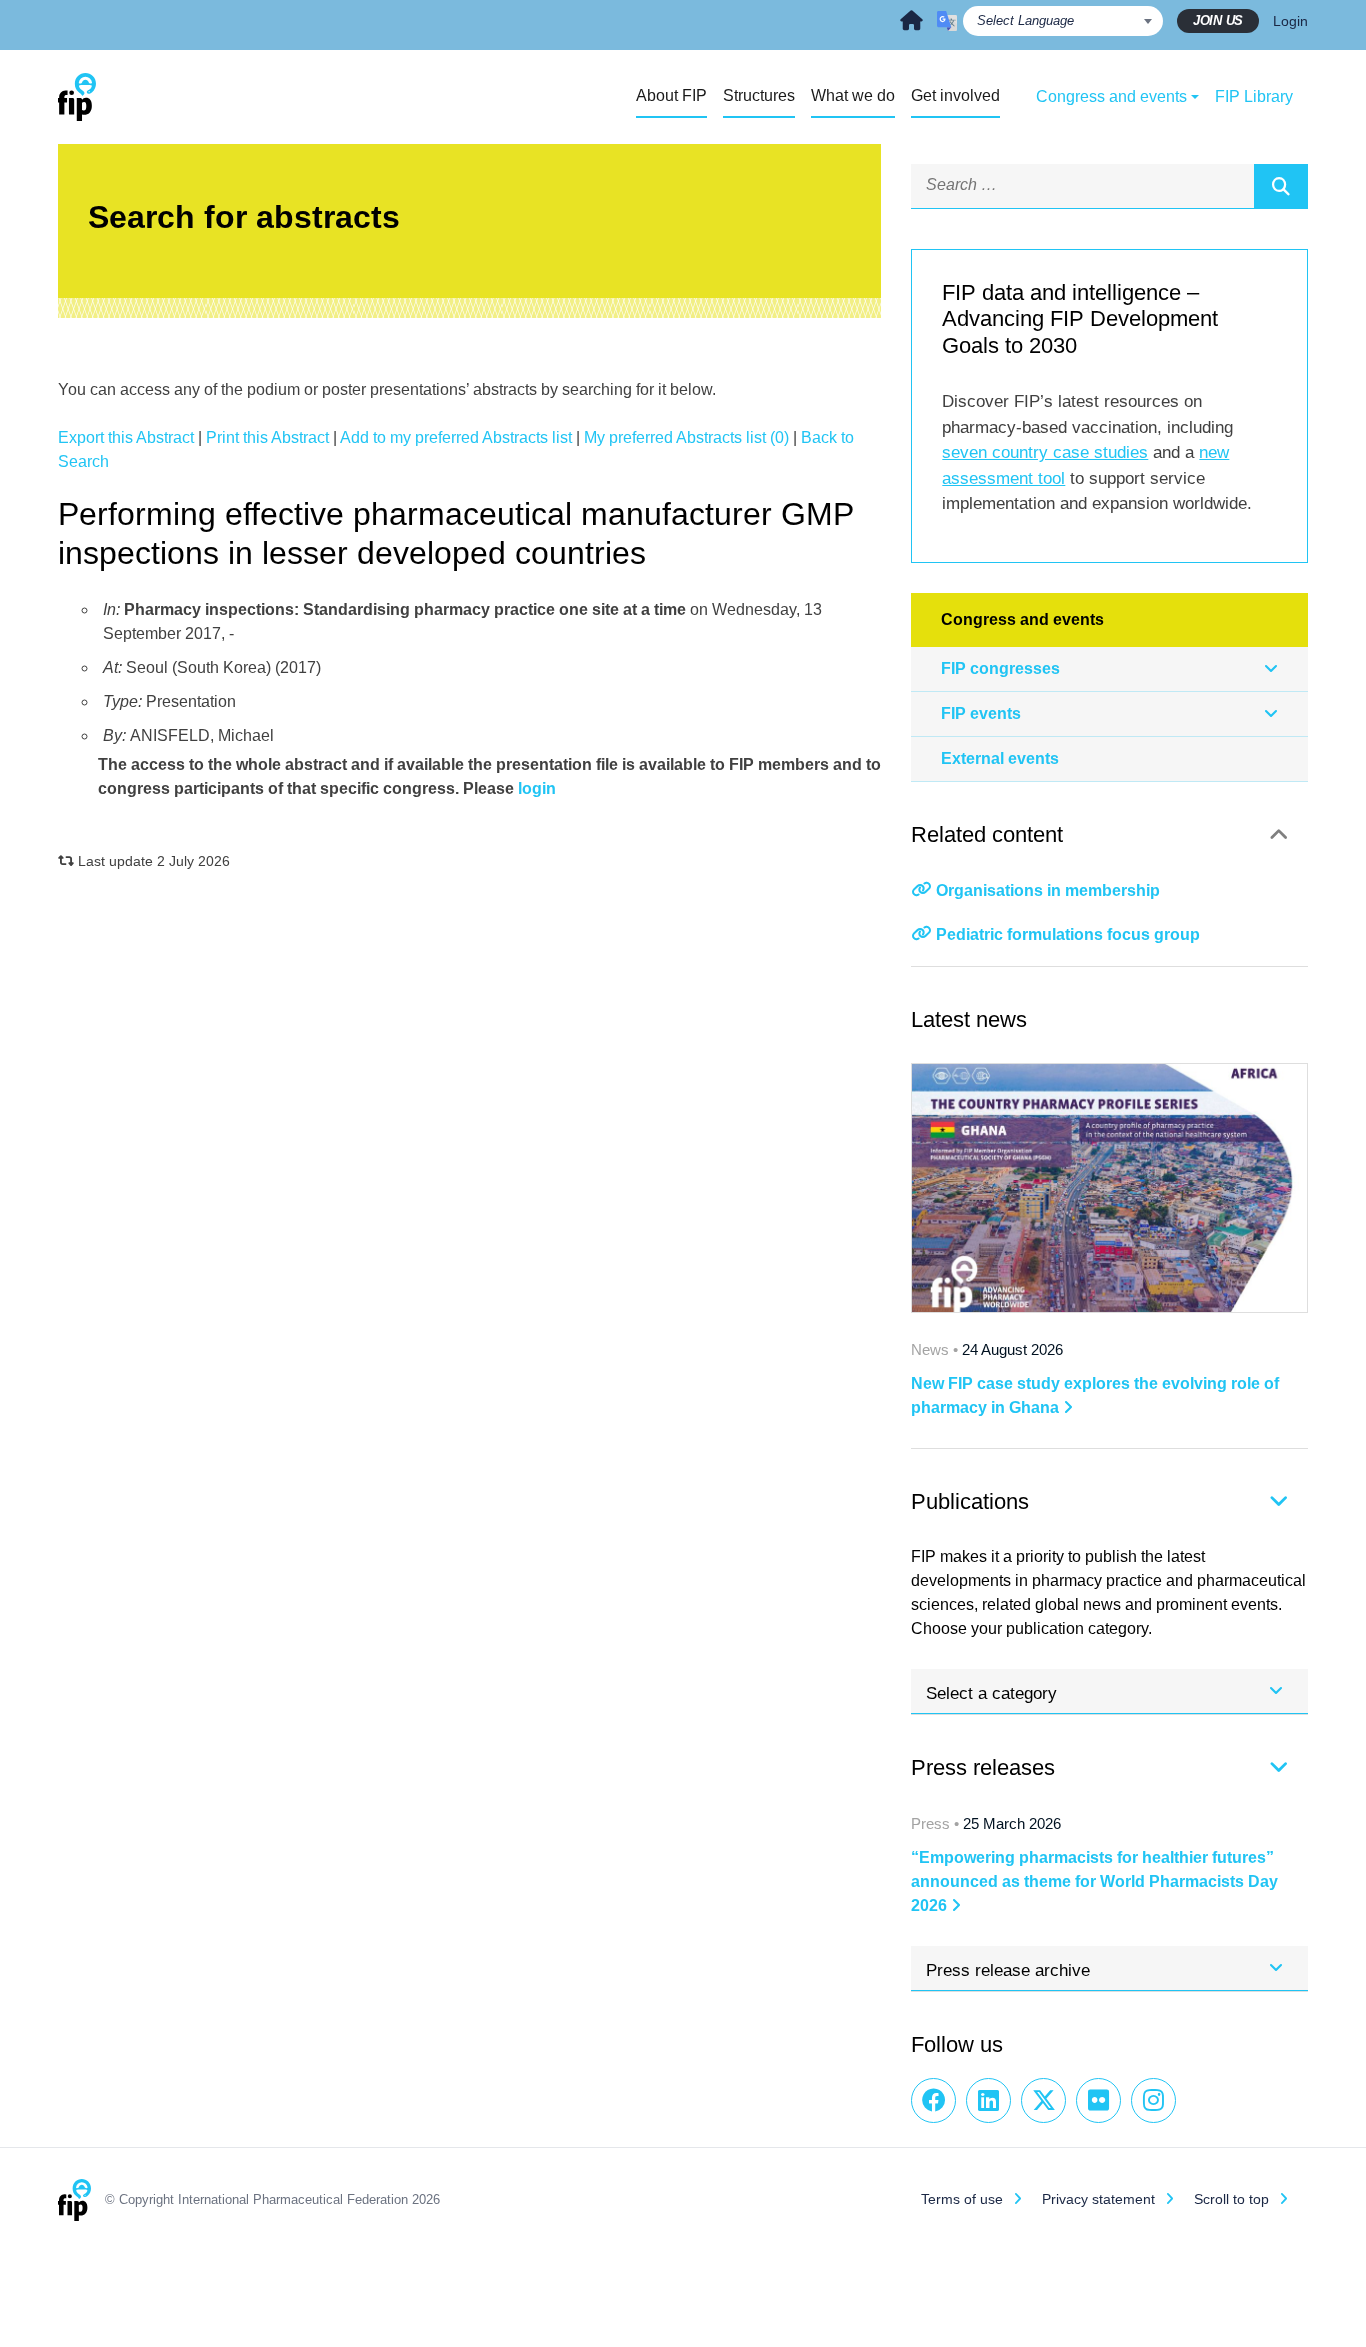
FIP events (981, 713)
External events (1000, 758)
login (537, 788)
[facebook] (933, 2100)
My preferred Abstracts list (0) (686, 437)
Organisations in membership (1048, 890)
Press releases (983, 1767)
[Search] (1281, 186)
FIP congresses (1000, 668)
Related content (987, 834)
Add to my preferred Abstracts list (456, 437)
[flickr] (1098, 2100)
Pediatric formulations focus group (1068, 934)
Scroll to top (1231, 2199)
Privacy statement (1098, 2199)
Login (1290, 21)
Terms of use (962, 2199)
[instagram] (1153, 2100)
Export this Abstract (126, 437)
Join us (1218, 20)
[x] (1043, 2100)
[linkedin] (988, 2100)
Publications (970, 1501)
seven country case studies (1045, 452)
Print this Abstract (267, 437)
